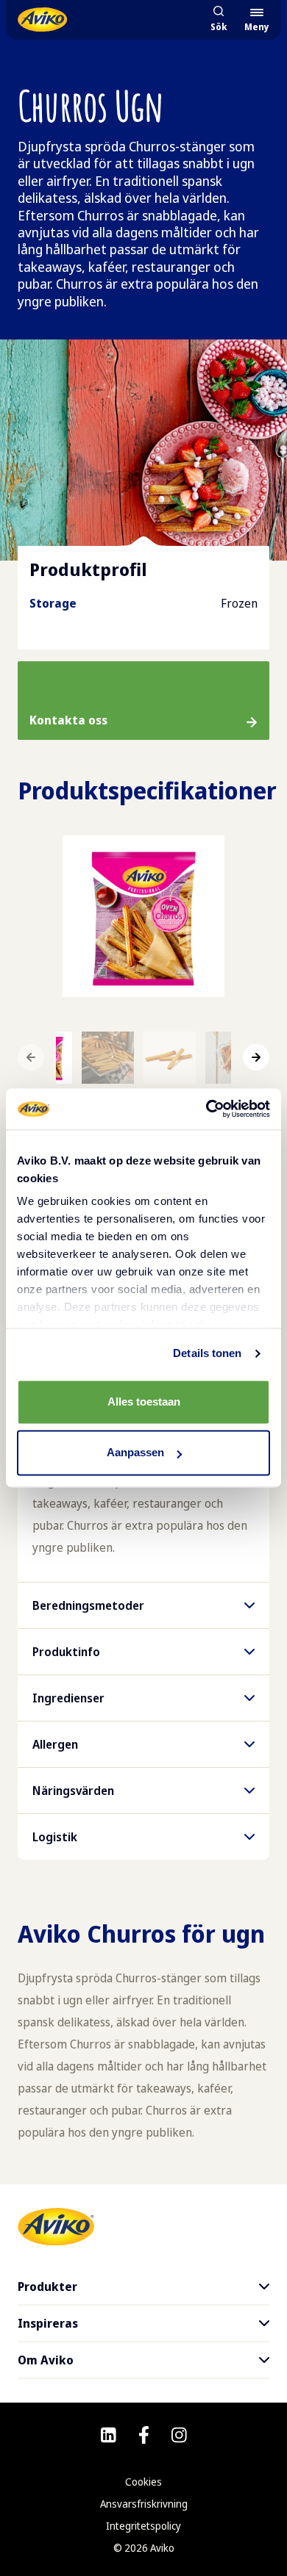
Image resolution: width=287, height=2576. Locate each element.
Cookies (143, 2482)
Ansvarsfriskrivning (144, 2504)
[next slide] (256, 1057)
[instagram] (179, 2435)
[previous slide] (31, 1057)
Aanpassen (135, 1453)
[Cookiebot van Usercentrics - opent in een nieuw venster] (206, 1109)
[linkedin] (109, 2435)
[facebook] (144, 2435)
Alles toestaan (144, 1402)
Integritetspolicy (143, 2526)
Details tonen (207, 1353)
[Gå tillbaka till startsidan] (42, 19)
